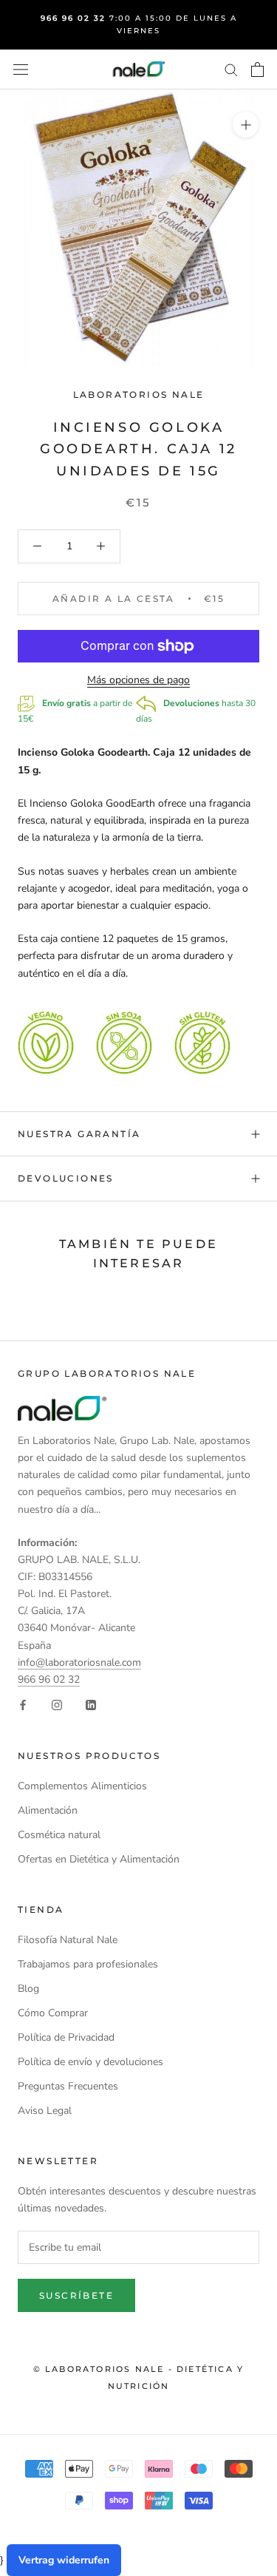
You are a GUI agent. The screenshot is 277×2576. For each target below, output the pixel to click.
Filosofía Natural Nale (68, 1940)
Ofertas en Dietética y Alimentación (99, 1859)
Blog (28, 1989)
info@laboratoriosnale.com (79, 1662)
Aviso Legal (45, 2111)
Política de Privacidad (66, 2037)
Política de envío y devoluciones (90, 2062)
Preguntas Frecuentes (68, 2086)
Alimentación (48, 1810)
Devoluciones (66, 1178)
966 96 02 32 (49, 1680)
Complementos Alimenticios (82, 1786)
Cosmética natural (59, 1835)
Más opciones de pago (138, 680)
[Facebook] (23, 1705)
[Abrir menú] (21, 70)
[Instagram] (57, 1705)
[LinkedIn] (91, 1705)
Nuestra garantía (79, 1134)
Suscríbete (76, 2295)
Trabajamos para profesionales (88, 1964)
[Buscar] (231, 69)
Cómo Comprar (53, 2013)
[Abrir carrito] (257, 70)
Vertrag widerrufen (64, 2560)
